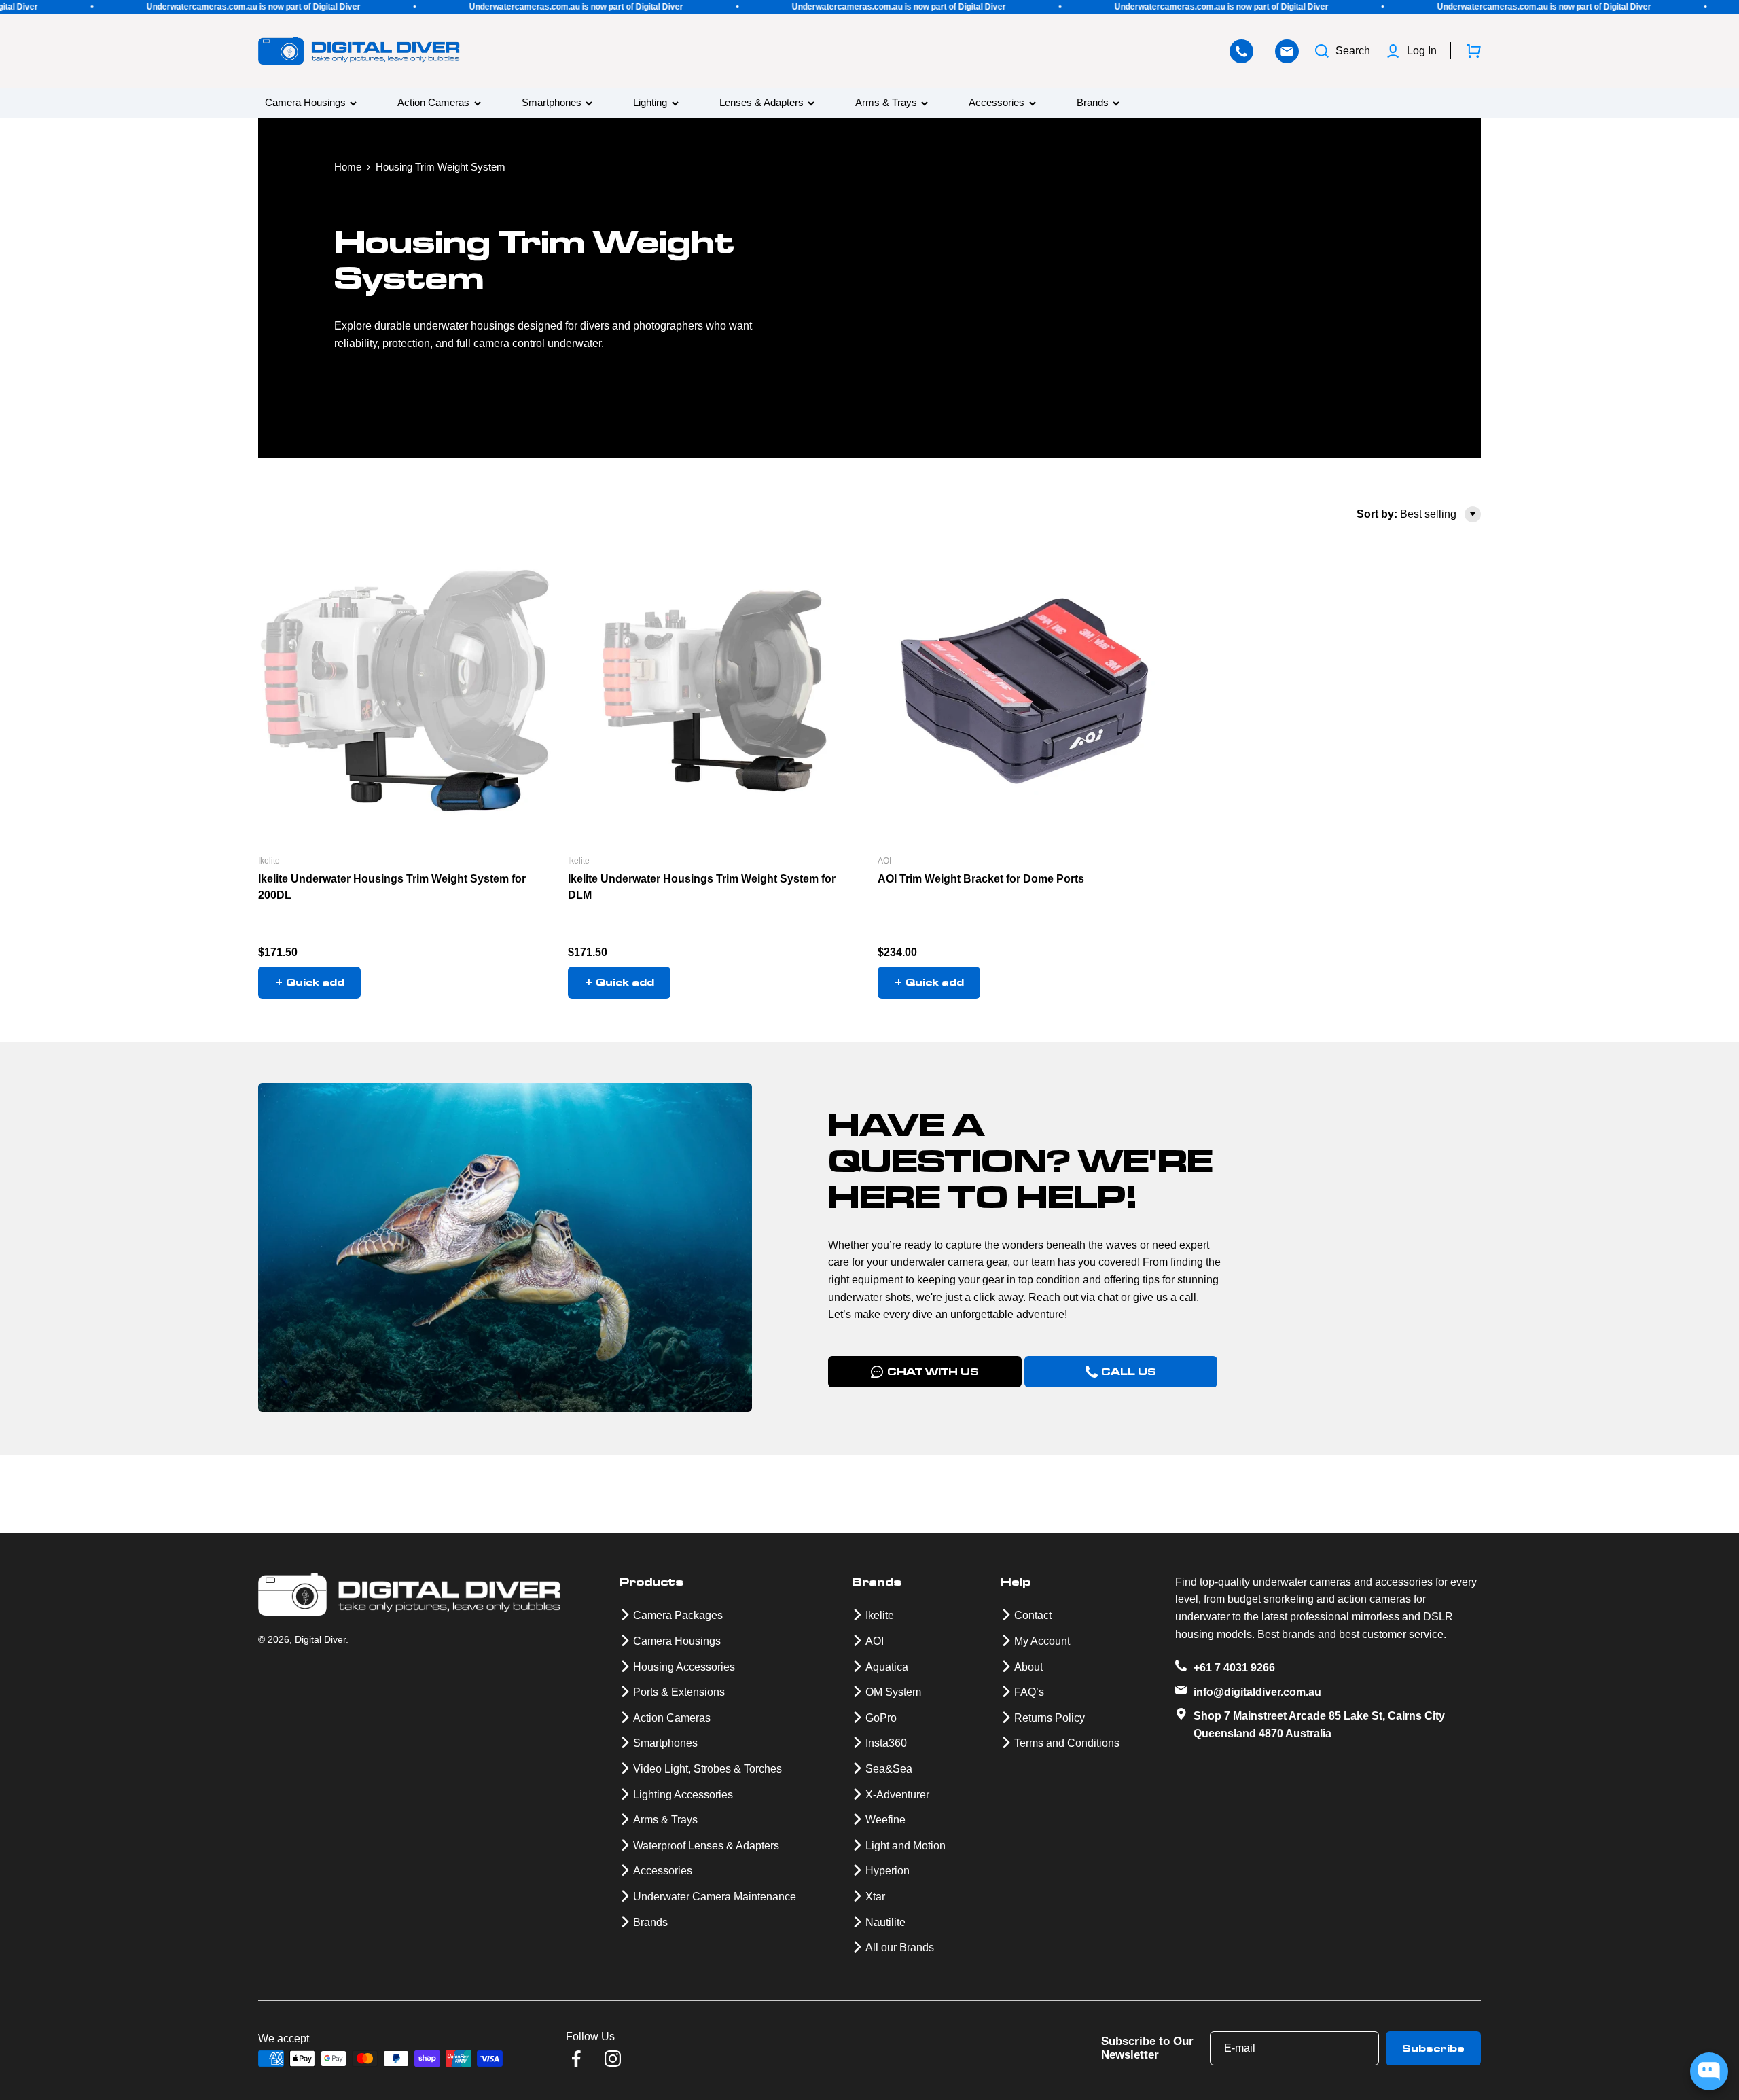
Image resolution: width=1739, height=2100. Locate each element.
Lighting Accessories (683, 1795)
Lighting (650, 103)
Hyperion (888, 1871)
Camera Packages (678, 1615)
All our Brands (900, 1947)
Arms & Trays (886, 103)
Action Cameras (433, 103)
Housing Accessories (684, 1667)
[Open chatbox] (1709, 2071)
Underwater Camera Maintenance (715, 1897)
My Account (1042, 1641)
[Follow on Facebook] (576, 2059)
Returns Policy (1050, 1718)
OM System (893, 1692)
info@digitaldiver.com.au (1257, 1692)
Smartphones (552, 103)
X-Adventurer (897, 1795)
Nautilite (885, 1922)
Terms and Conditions (1067, 1743)
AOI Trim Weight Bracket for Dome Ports (981, 879)
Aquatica (887, 1667)
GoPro (881, 1718)
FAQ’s (1029, 1692)
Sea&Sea (889, 1769)
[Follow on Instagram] (613, 2059)
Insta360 (886, 1743)
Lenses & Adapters (761, 103)
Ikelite (269, 861)
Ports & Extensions (679, 1692)
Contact (1033, 1615)
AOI (884, 861)
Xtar (875, 1897)
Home (348, 167)
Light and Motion (906, 1846)
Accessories (997, 103)
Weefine (885, 1820)
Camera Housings (305, 103)
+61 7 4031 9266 (1234, 1668)
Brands (1093, 103)
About (1028, 1667)
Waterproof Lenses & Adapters (706, 1846)
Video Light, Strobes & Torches (707, 1769)
